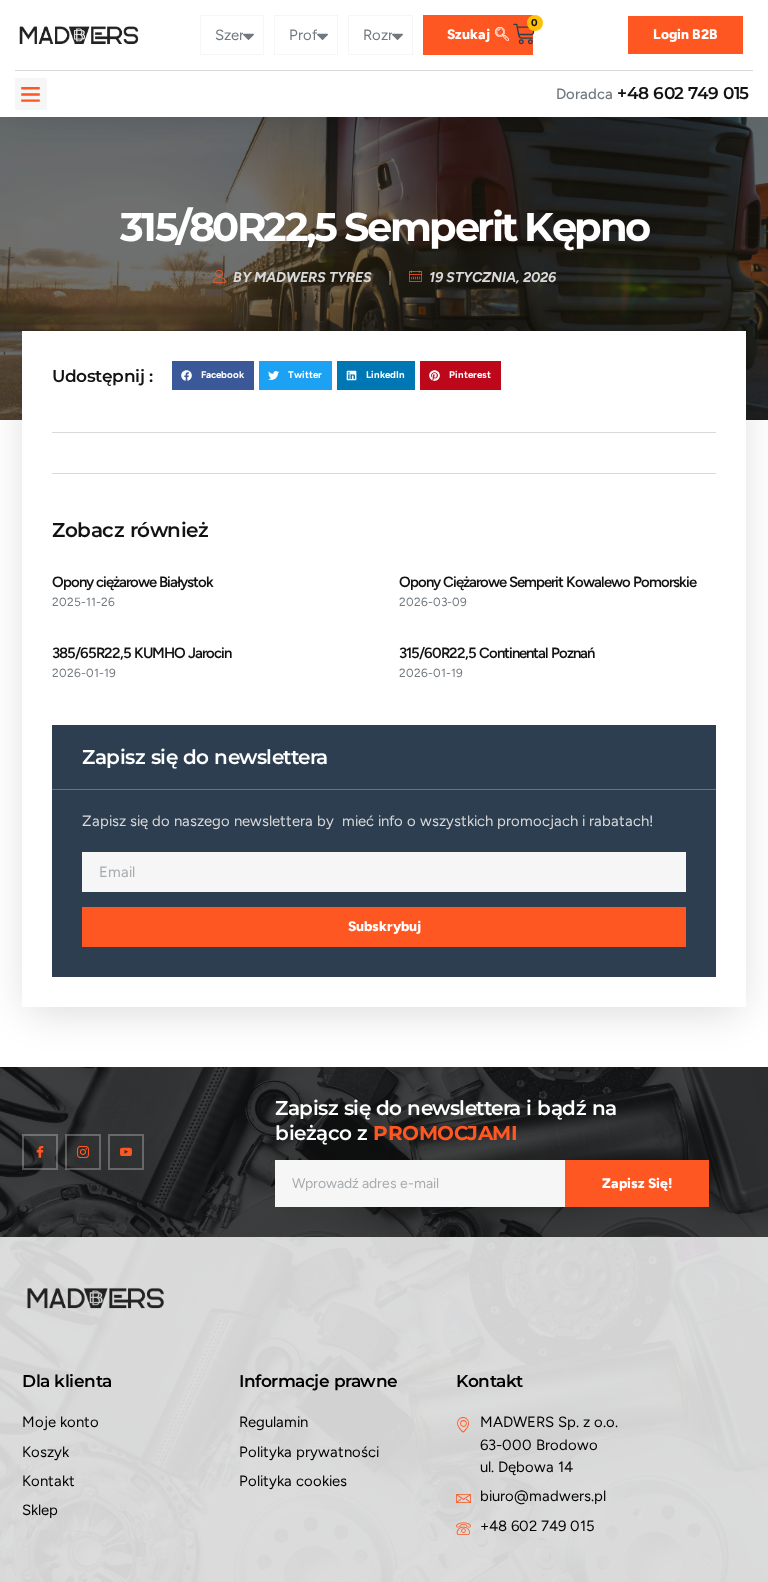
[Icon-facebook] (40, 1152)
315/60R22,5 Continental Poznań (496, 653)
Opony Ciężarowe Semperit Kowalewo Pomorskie (547, 582)
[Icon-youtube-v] (126, 1152)
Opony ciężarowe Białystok (132, 582)
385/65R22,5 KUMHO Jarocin (141, 653)
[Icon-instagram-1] (83, 1152)
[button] (31, 94)
